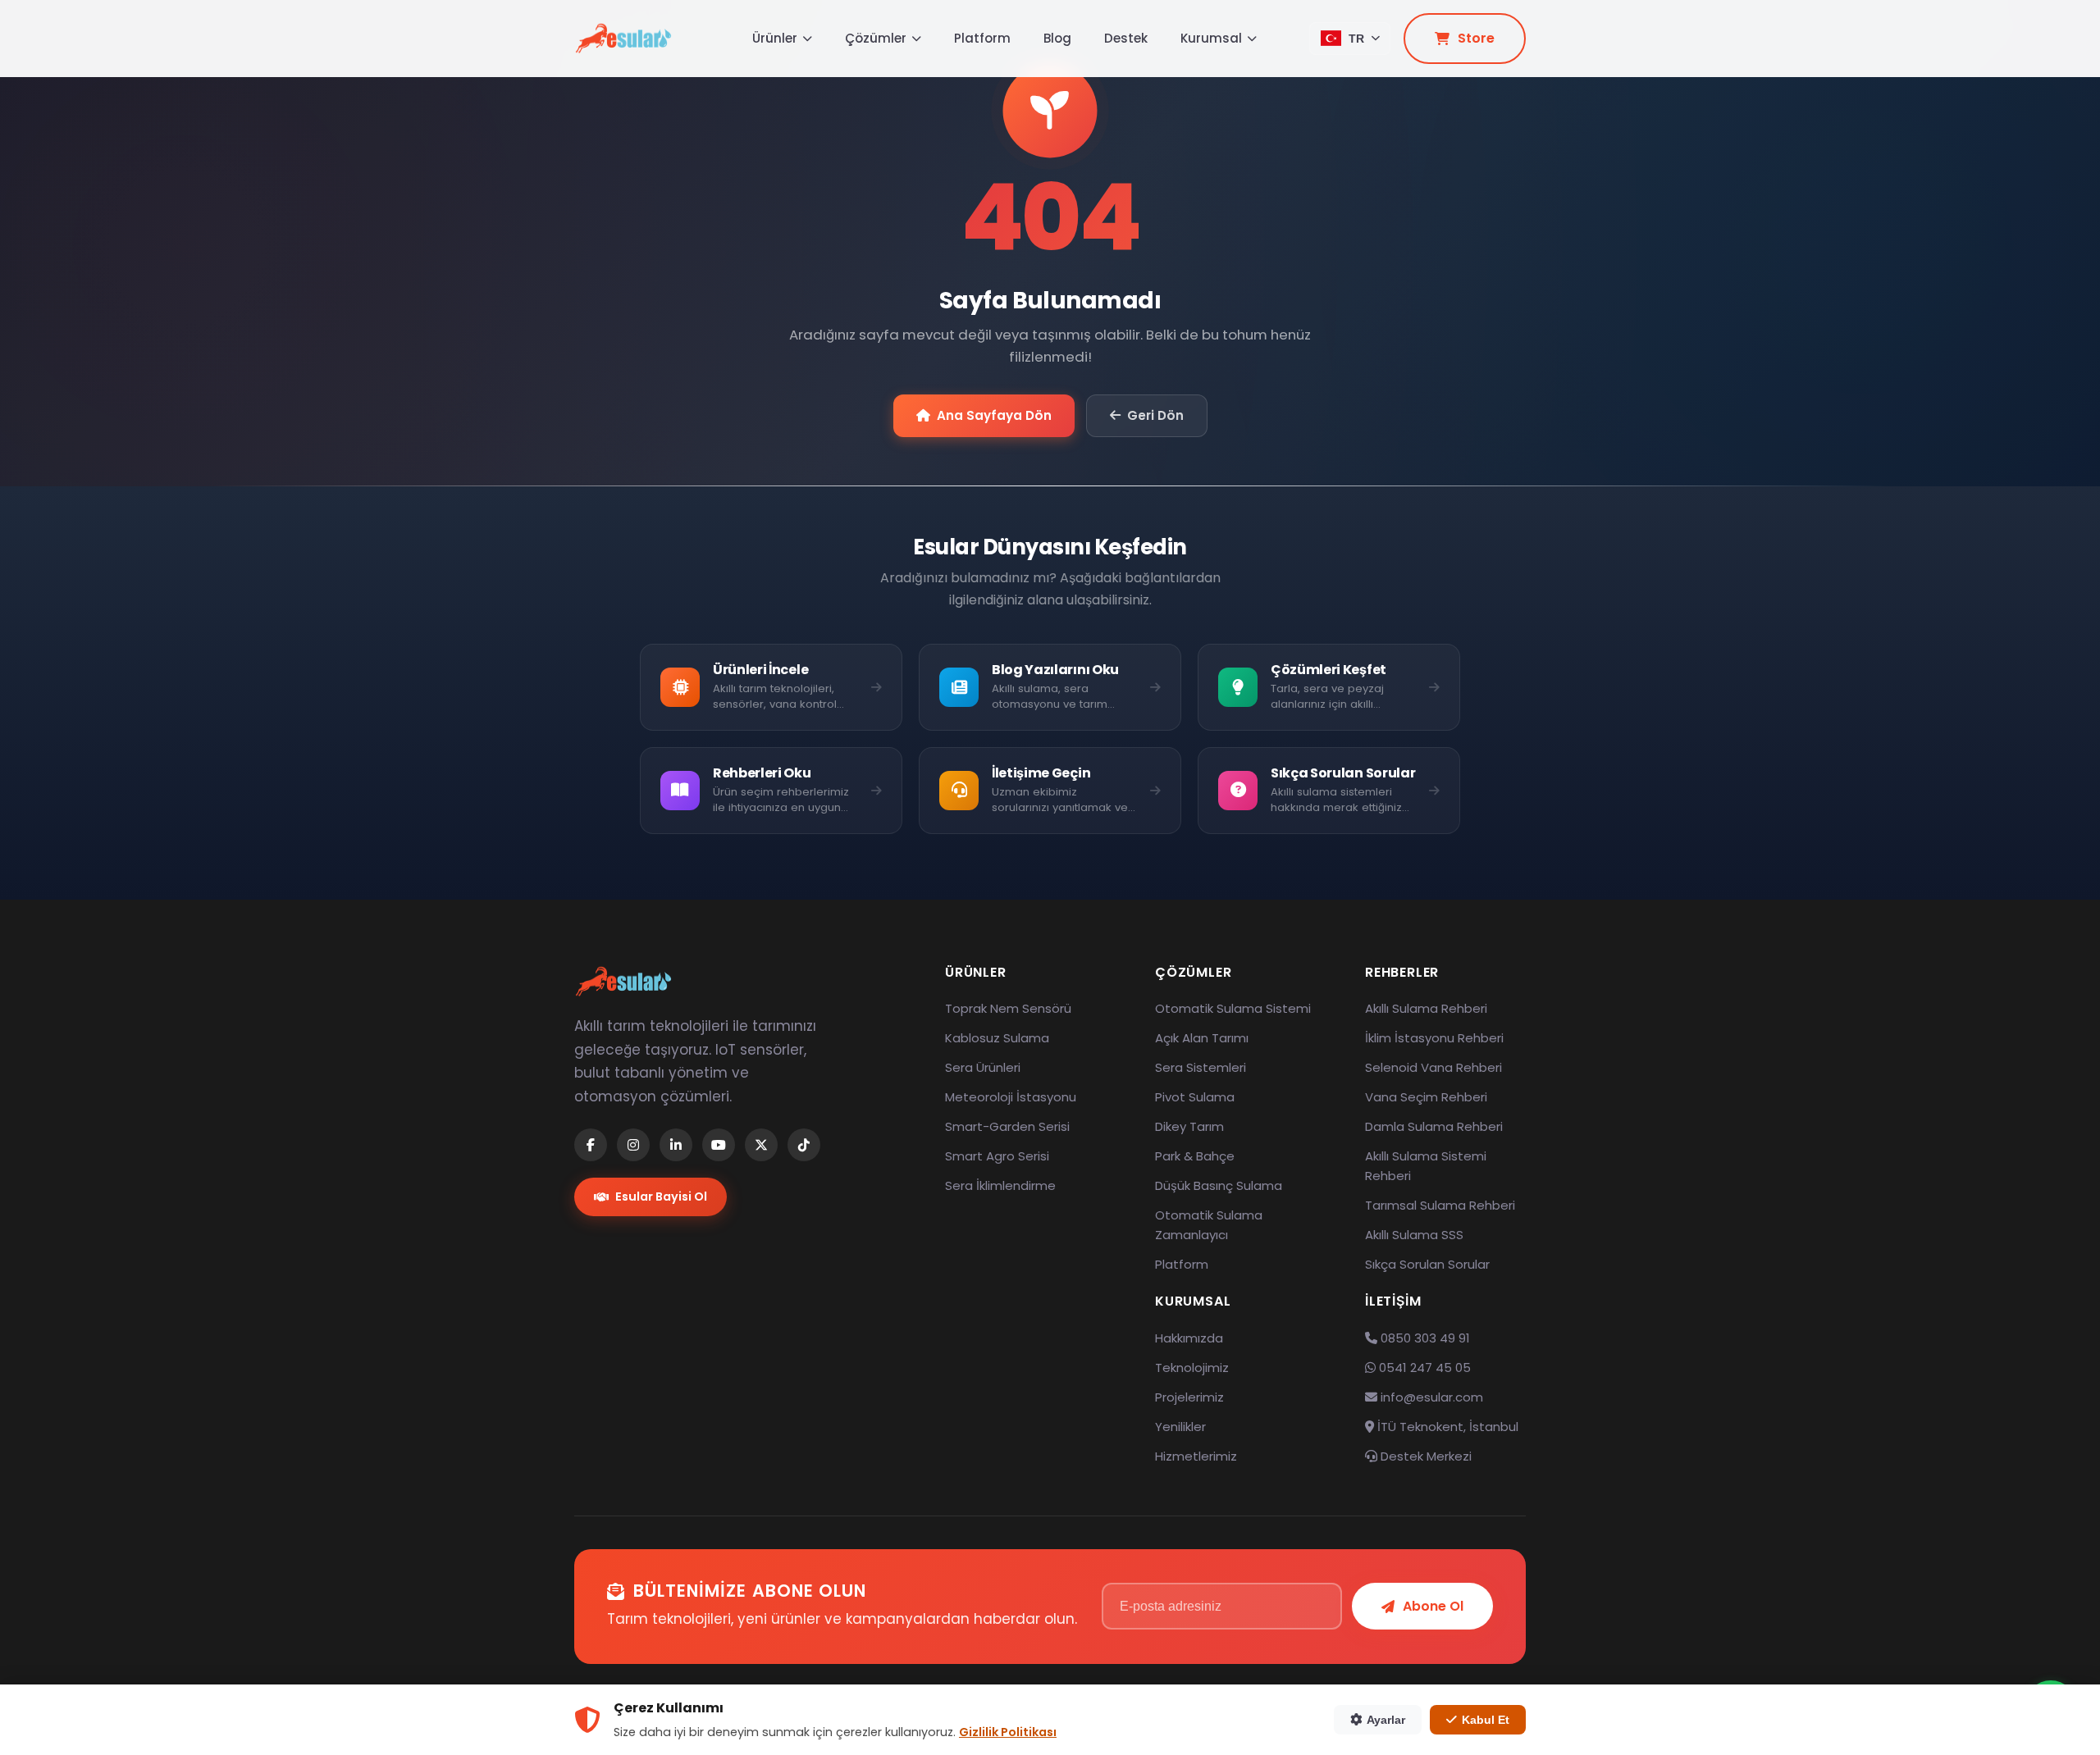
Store (1476, 38)
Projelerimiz (1189, 1397)
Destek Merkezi (1424, 1456)
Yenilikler (1180, 1427)
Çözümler (876, 38)
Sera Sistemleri (1201, 1067)
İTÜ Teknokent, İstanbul (1446, 1427)
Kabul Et (1486, 1720)
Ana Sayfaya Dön (994, 415)
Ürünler (775, 38)
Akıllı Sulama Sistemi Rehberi (1426, 1166)
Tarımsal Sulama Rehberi (1440, 1205)
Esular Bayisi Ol (661, 1197)
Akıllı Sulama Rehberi (1426, 1008)
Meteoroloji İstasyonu (1011, 1097)
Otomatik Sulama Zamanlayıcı (1209, 1225)
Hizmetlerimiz (1196, 1456)
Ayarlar (1386, 1720)
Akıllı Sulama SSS (1414, 1235)
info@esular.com (1432, 1397)
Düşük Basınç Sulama (1219, 1185)
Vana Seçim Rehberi (1426, 1097)
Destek (1126, 38)
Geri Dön (1155, 415)
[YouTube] (719, 1145)
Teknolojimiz (1192, 1368)
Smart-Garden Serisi (1007, 1126)
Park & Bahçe (1195, 1156)
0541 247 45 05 (1423, 1368)
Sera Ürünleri (983, 1067)
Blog (1057, 38)
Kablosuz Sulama (997, 1038)
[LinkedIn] (676, 1145)
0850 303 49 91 (1424, 1338)
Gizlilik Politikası (1008, 1732)
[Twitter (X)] (761, 1145)
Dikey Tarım (1189, 1126)
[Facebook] (591, 1145)
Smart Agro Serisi (997, 1156)
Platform (982, 38)
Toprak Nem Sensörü (1008, 1008)
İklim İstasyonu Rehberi (1434, 1038)
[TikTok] (804, 1145)
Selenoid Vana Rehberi (1433, 1067)
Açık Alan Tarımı (1202, 1038)
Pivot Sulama (1195, 1097)
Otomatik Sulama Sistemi (1233, 1008)
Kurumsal (1211, 38)
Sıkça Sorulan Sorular (1427, 1264)
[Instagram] (633, 1145)
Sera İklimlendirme (1000, 1185)
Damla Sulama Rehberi (1434, 1126)
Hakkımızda (1189, 1338)
